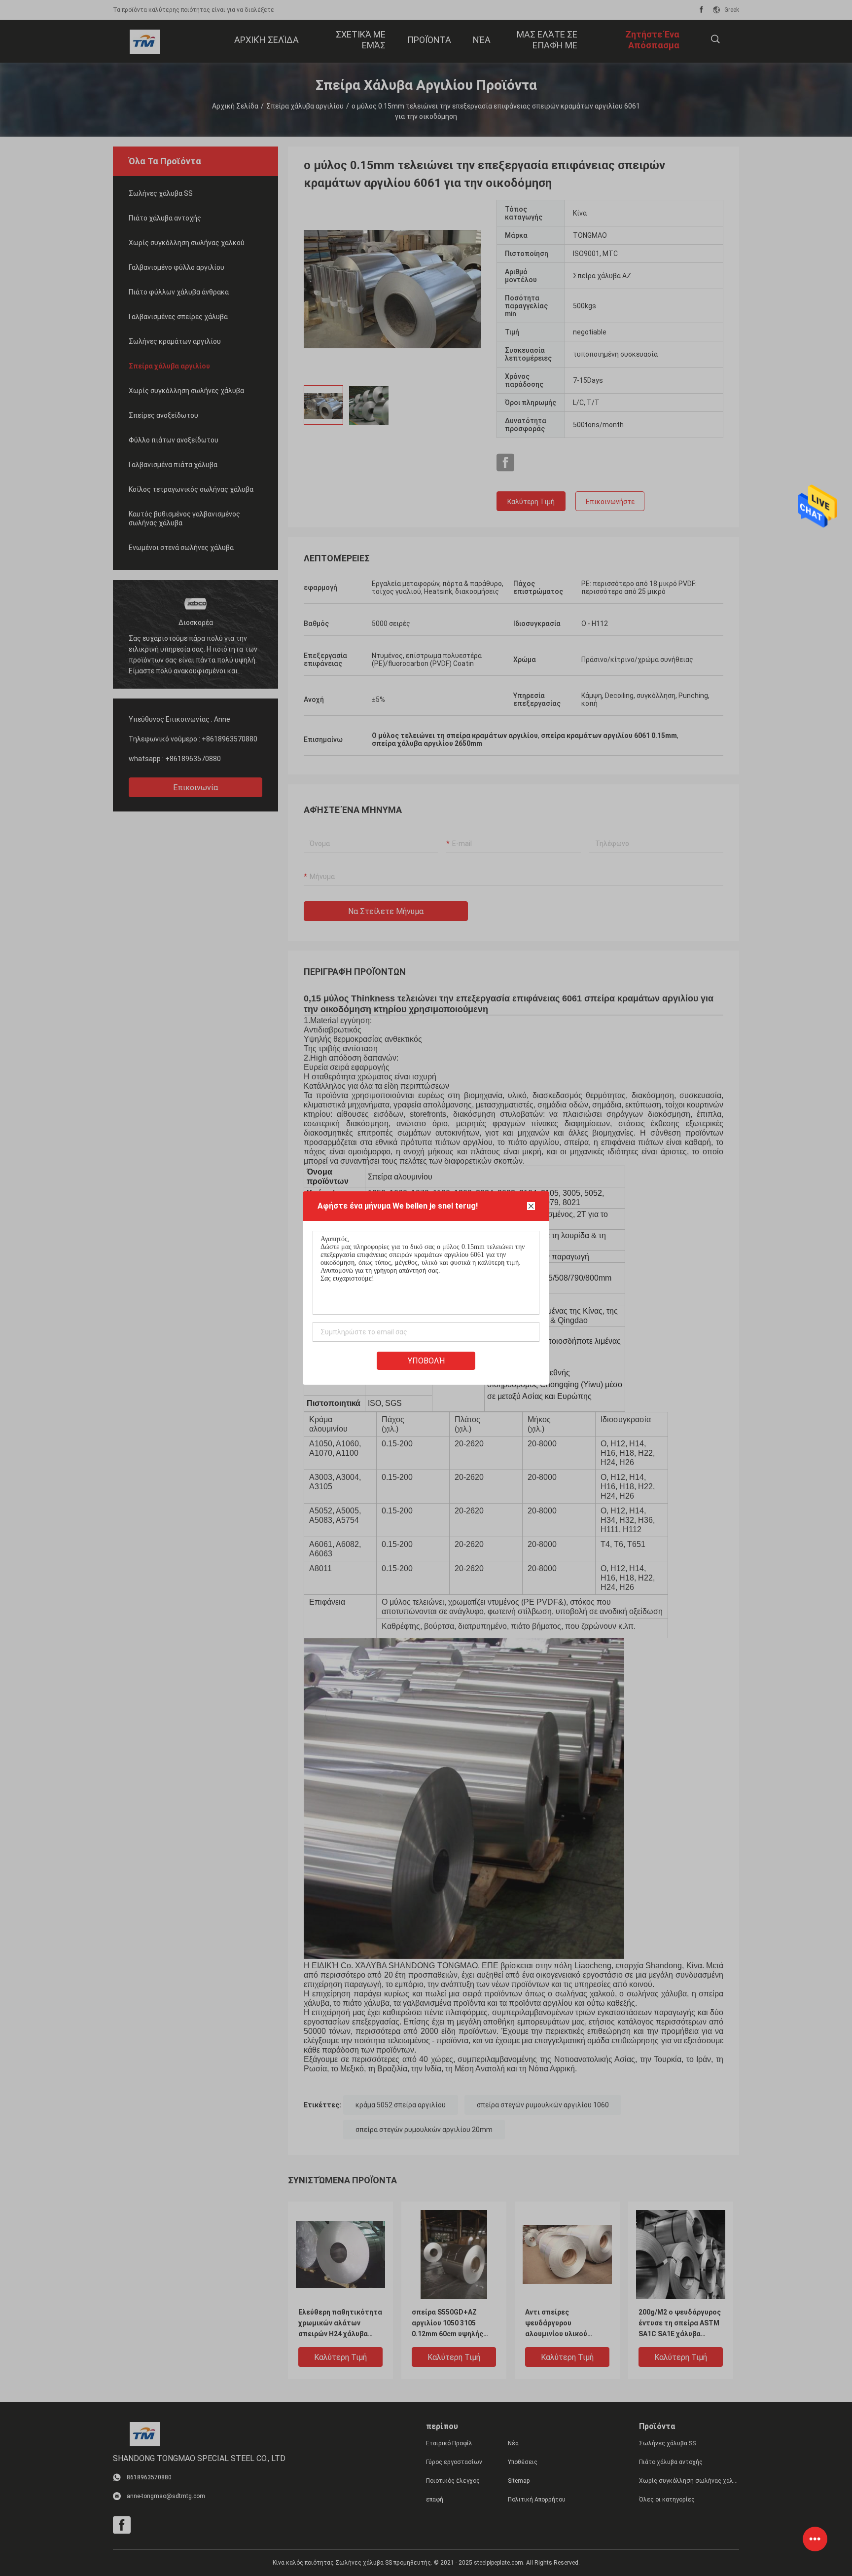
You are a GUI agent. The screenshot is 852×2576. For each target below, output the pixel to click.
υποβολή (426, 1361)
